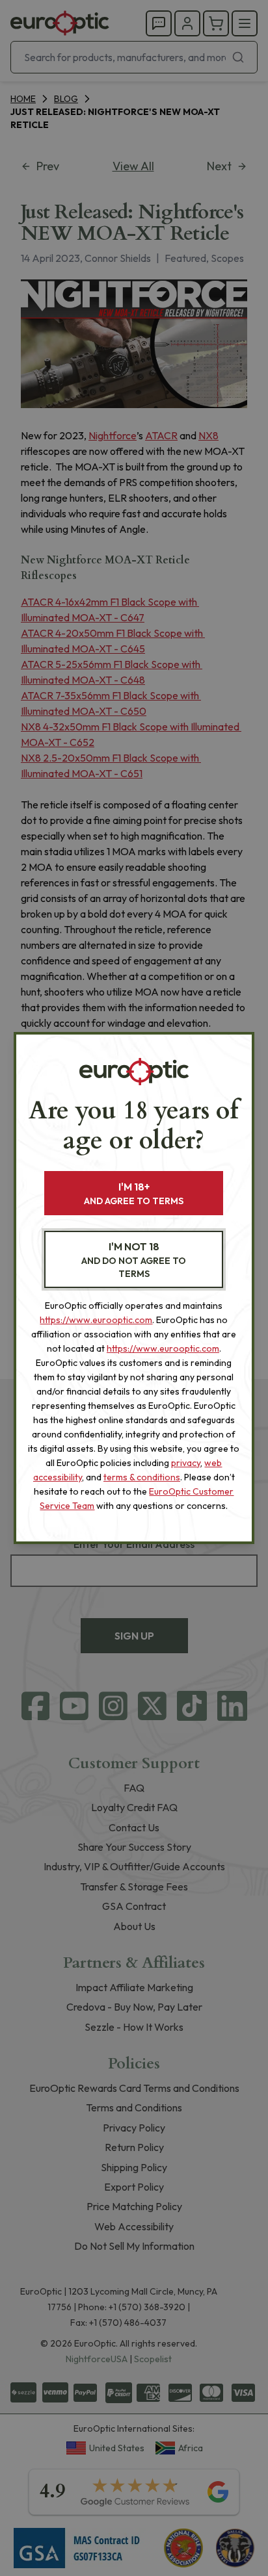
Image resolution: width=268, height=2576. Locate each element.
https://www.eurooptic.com (96, 1320)
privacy (186, 1463)
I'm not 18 (134, 1260)
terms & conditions (142, 1477)
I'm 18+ (134, 1193)
